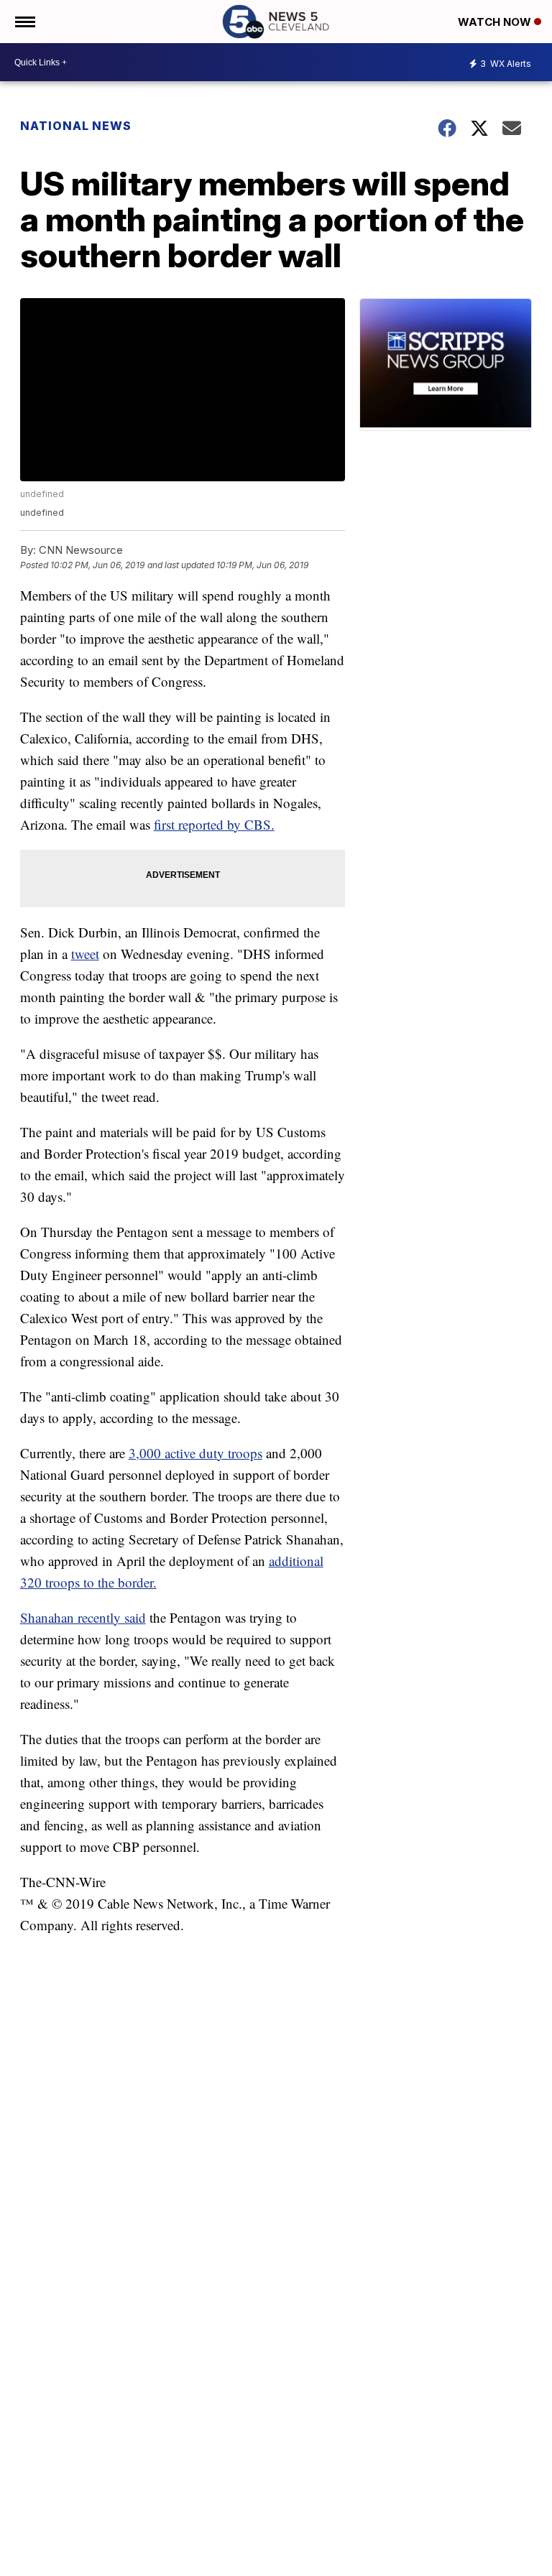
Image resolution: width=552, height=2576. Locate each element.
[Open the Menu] (24, 22)
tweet (85, 954)
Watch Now (496, 22)
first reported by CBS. (214, 824)
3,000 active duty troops (195, 1453)
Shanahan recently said (83, 1617)
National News (76, 126)
